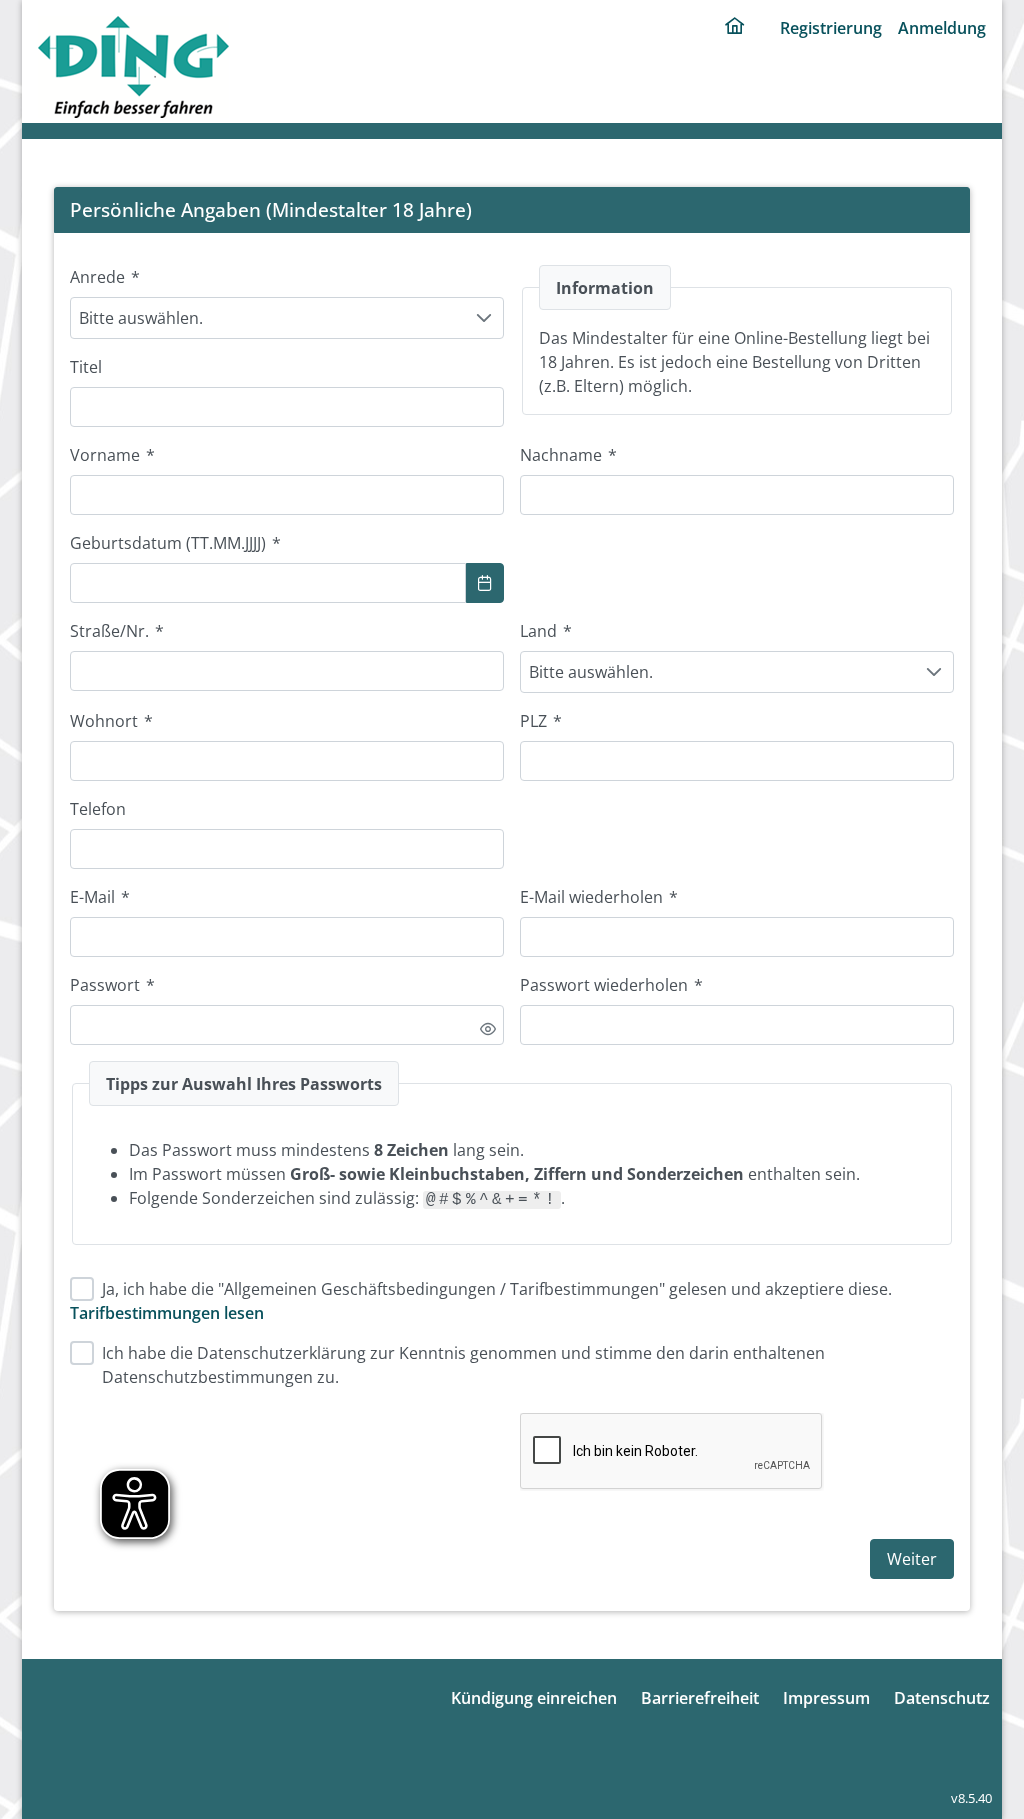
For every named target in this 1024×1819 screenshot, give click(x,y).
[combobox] (268, 583)
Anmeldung (942, 28)
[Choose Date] (485, 583)
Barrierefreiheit (700, 1698)
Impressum (826, 1698)
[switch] (488, 1029)
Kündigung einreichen (534, 1698)
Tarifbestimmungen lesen (167, 1313)
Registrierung (831, 28)
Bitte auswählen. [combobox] (141, 318)
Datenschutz (942, 1698)
